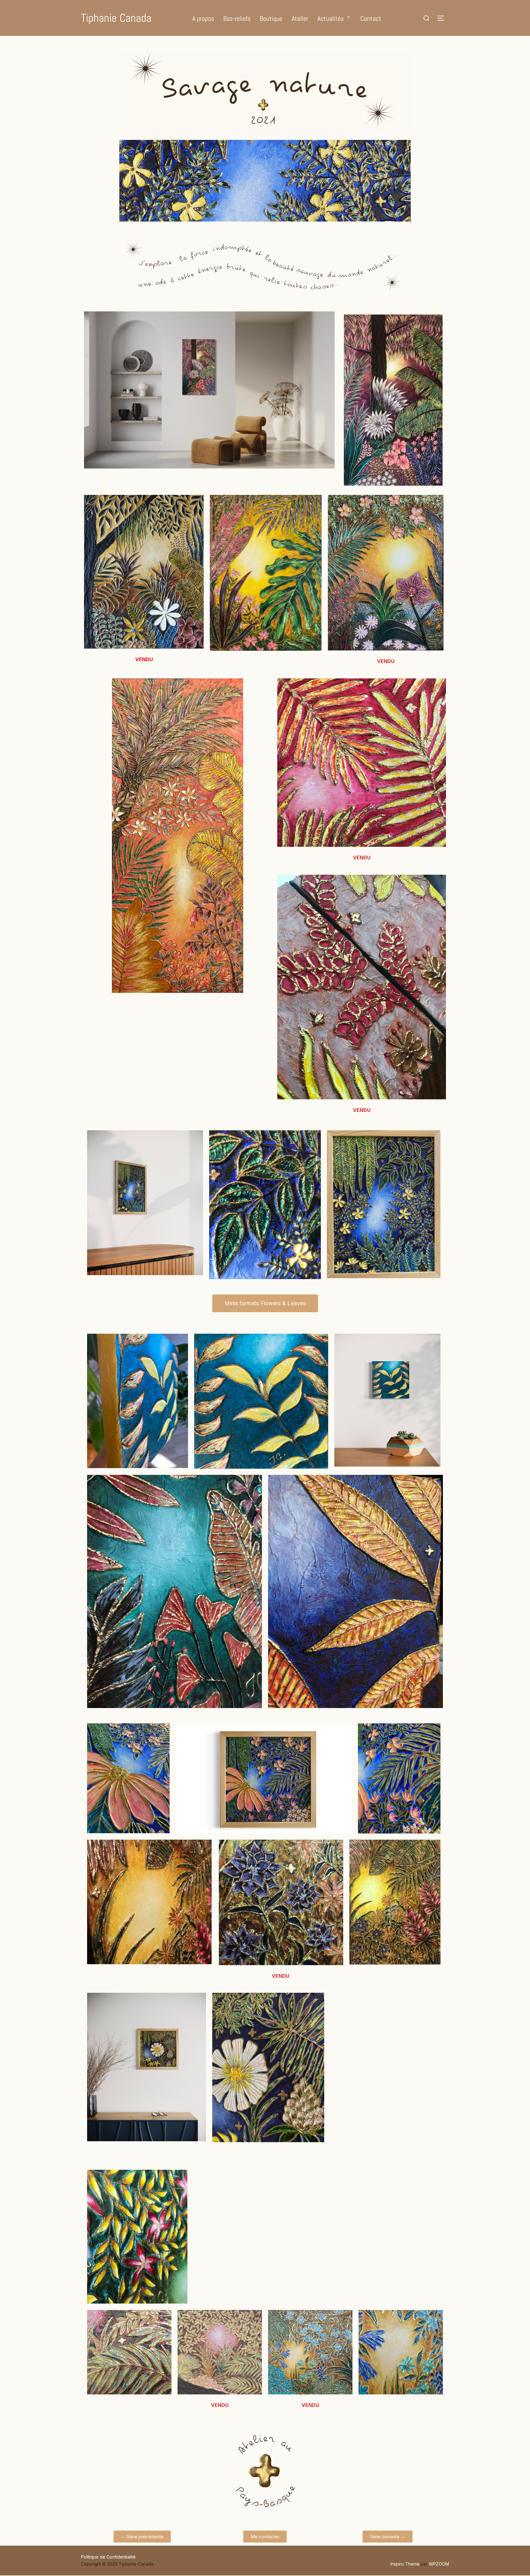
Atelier (300, 18)
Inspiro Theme (405, 2564)
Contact (371, 18)
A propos (203, 18)
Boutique (271, 18)
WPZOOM (439, 2564)
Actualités (331, 18)
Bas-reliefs (237, 18)
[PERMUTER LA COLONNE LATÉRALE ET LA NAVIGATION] (443, 18)
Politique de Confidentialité (108, 2557)
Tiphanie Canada (116, 18)
